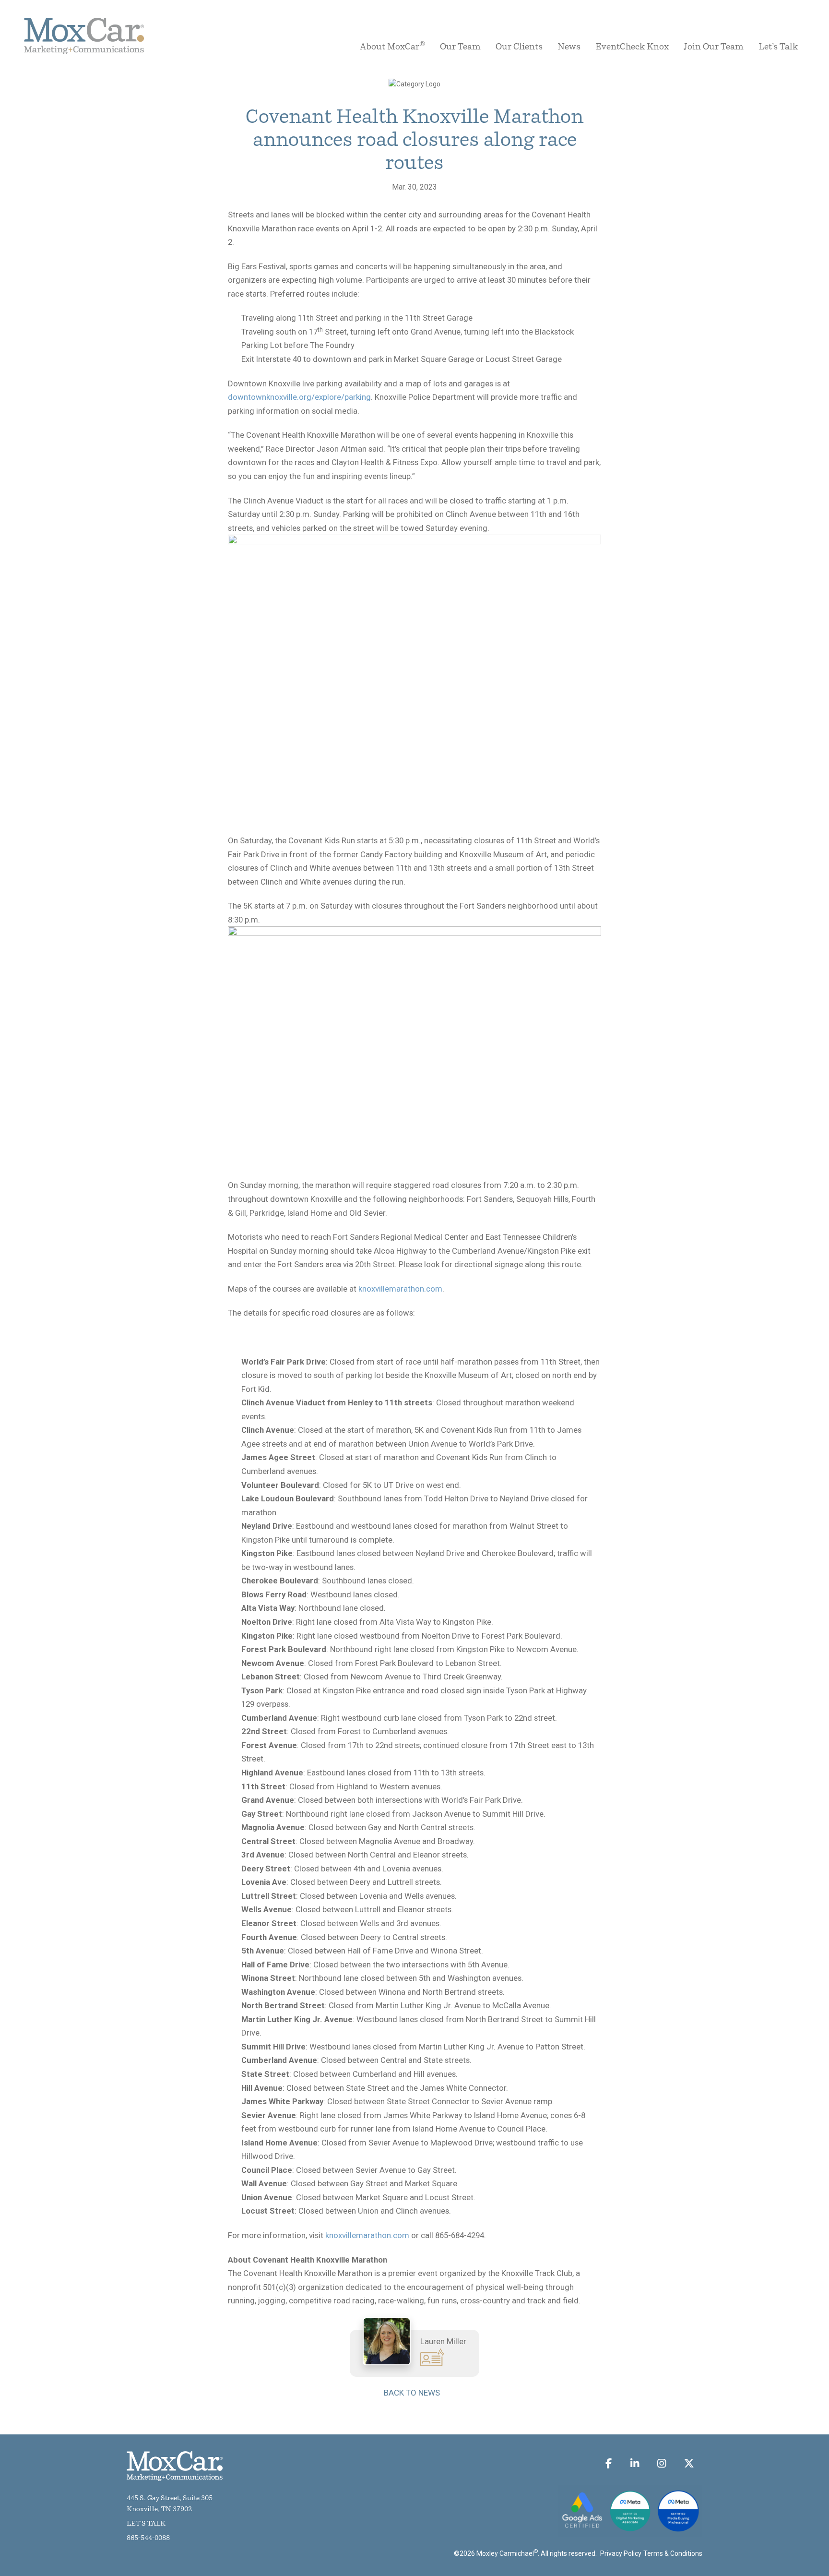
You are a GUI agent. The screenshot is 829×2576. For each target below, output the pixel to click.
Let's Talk (146, 2524)
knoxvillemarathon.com (400, 1289)
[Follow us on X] (689, 2463)
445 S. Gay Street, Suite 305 (170, 2498)
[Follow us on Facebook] (609, 2463)
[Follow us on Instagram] (662, 2463)
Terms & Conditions (673, 2553)
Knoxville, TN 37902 (159, 2510)
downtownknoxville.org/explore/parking (299, 397)
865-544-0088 (148, 2538)
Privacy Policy (621, 2553)
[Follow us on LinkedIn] (634, 2463)
